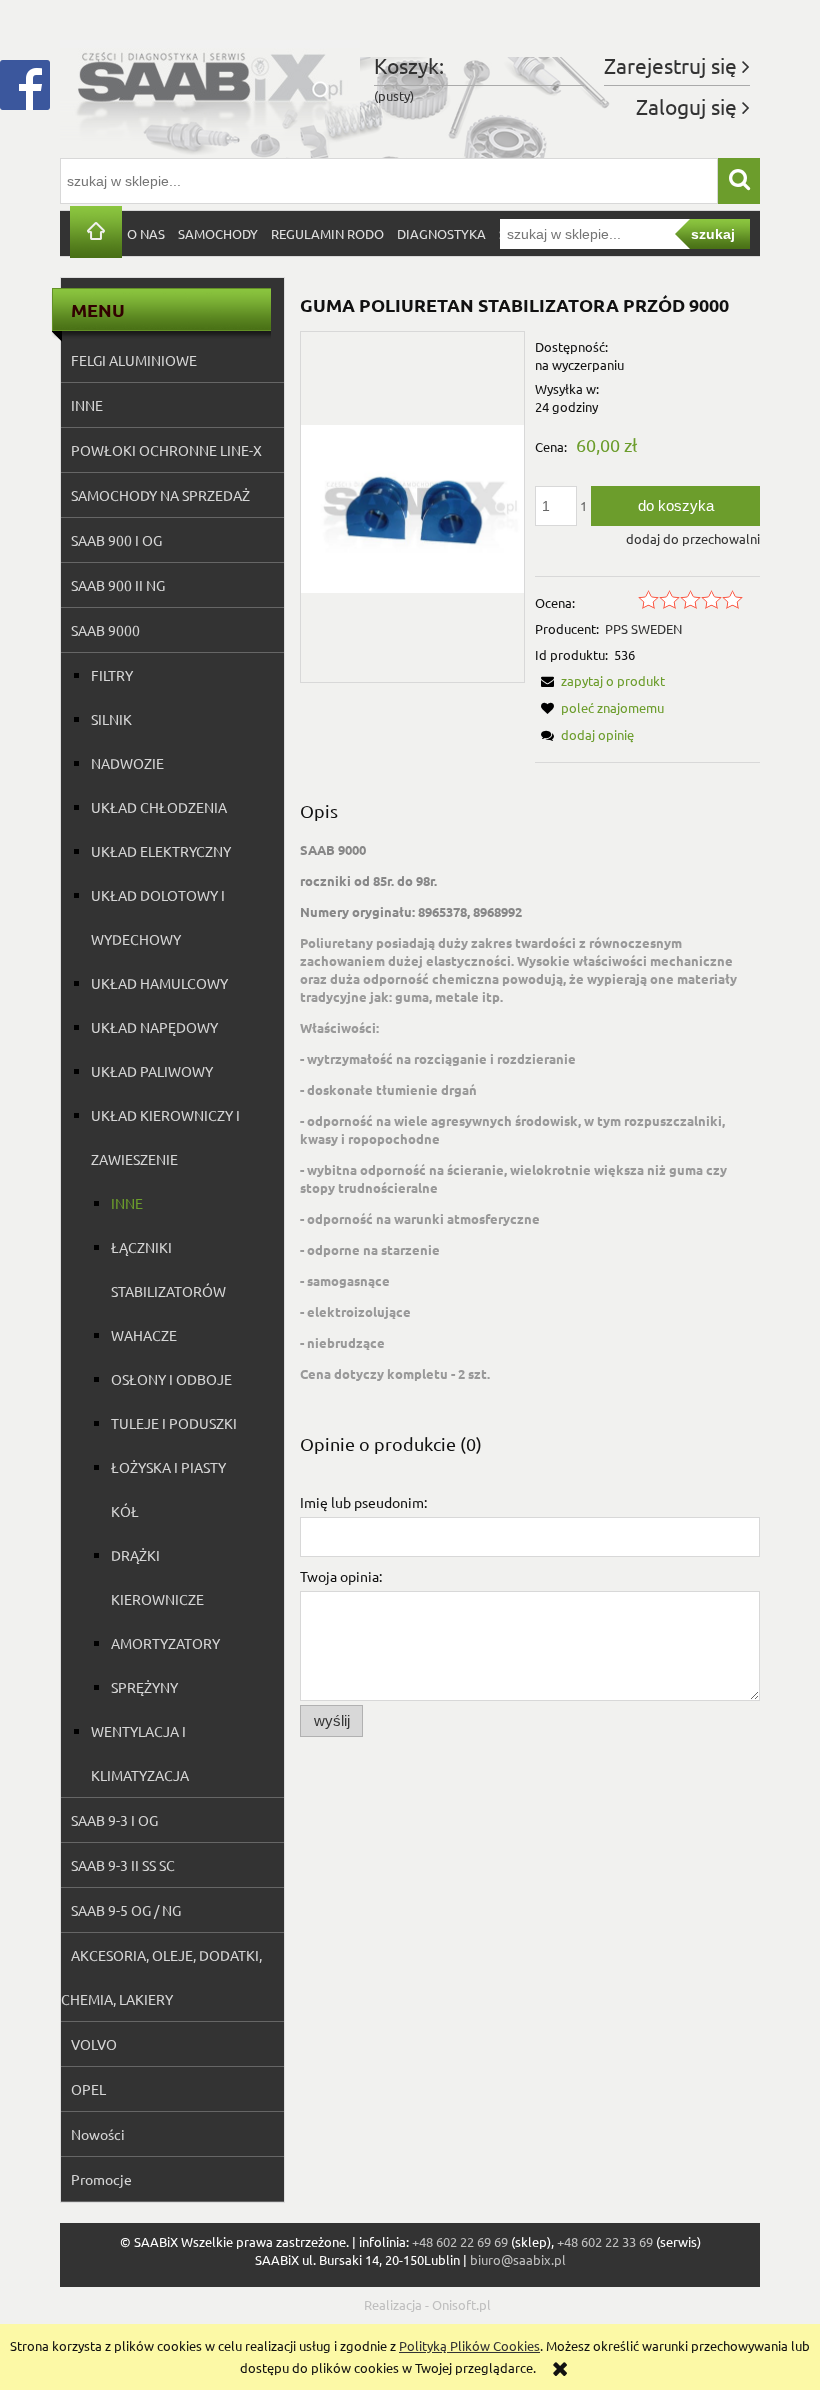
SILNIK (111, 719)
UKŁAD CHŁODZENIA (159, 807)
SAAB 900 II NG (118, 585)
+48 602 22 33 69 (605, 2241)
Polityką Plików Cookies (469, 2345)
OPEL (88, 2089)
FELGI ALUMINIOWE (134, 360)
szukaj (713, 234)
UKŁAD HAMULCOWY (159, 983)
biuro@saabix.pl (518, 2259)
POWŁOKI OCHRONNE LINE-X (166, 450)
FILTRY (112, 675)
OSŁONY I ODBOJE (171, 1379)
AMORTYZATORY (165, 1643)
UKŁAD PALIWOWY (152, 1071)
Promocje (101, 2179)
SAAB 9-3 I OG (114, 1820)
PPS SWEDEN (643, 628)
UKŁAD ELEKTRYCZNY (161, 851)
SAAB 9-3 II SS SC (123, 1865)
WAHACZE (144, 1335)
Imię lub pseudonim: (363, 1502)
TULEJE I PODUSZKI (174, 1423)
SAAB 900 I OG (116, 540)
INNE (87, 405)
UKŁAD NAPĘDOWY (154, 1027)
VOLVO (94, 2044)
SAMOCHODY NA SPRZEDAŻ (160, 495)
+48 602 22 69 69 (460, 2241)
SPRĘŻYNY (144, 1687)
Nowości (98, 2134)
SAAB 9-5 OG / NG (126, 1910)
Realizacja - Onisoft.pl (427, 2304)
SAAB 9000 (105, 630)
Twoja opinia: (341, 1576)
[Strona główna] (210, 88)
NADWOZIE (127, 763)
